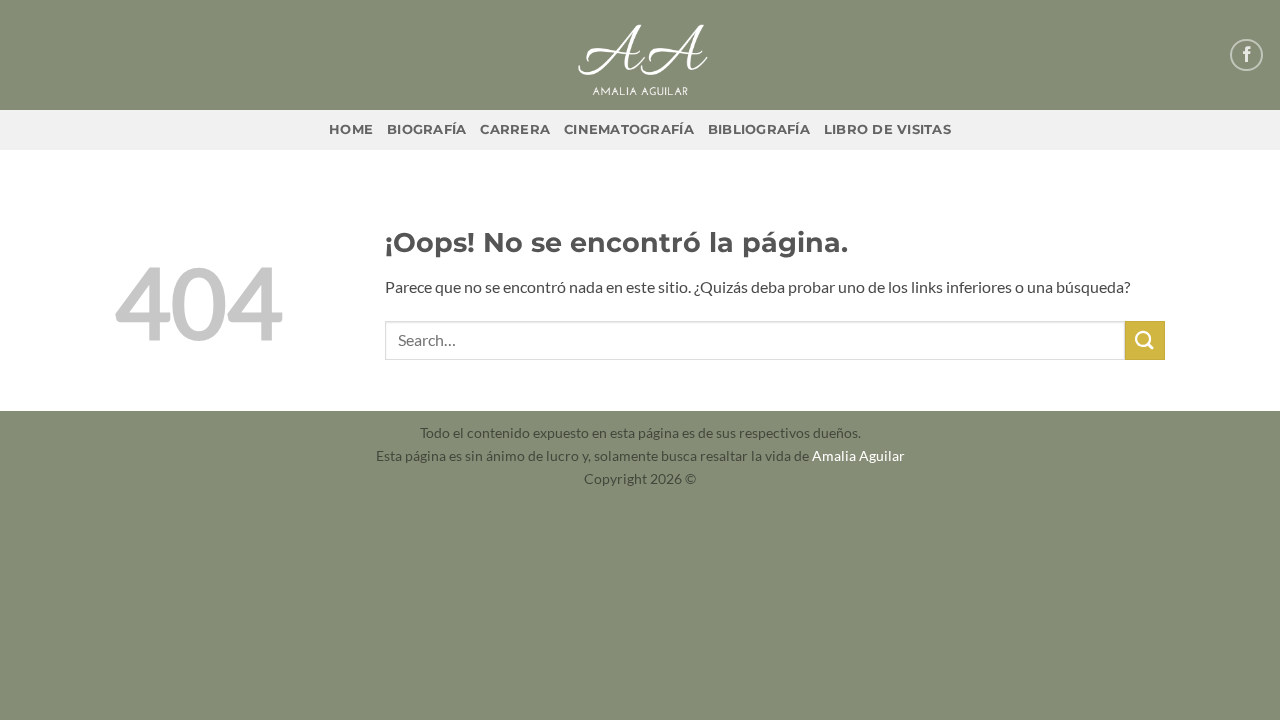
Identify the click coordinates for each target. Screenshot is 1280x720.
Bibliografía (759, 129)
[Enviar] (1145, 340)
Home (351, 129)
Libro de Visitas (887, 129)
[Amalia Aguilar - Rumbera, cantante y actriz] (640, 55)
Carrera (515, 129)
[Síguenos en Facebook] (1246, 55)
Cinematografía (629, 129)
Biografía (426, 129)
